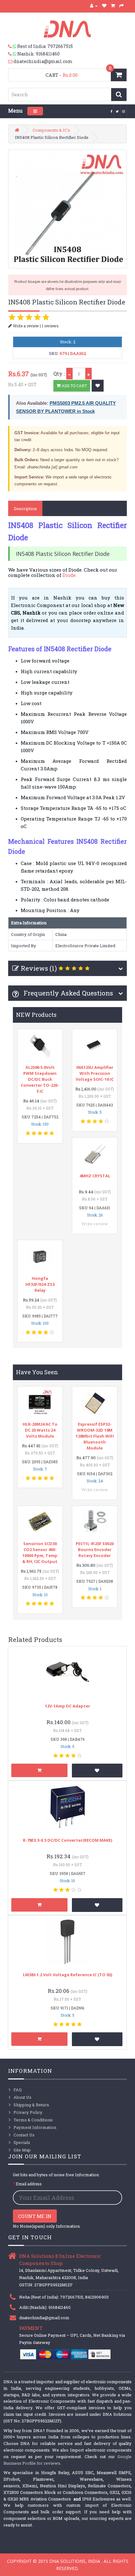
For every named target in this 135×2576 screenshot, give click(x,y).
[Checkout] (122, 6)
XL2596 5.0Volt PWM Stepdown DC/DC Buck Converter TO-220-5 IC (40, 1079)
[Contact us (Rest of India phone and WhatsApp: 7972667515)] (13, 46)
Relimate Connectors (109, 2486)
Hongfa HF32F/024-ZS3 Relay (40, 1284)
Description (25, 509)
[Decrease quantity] (69, 374)
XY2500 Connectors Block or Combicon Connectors (55, 2492)
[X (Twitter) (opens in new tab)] (117, 111)
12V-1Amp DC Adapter (67, 1706)
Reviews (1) (39, 968)
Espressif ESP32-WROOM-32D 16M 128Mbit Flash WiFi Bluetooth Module (95, 1436)
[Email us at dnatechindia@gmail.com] (11, 61)
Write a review (25, 326)
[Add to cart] (39, 1770)
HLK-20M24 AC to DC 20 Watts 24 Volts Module (40, 1430)
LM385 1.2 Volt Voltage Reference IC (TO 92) (67, 1975)
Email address (29, 2184)
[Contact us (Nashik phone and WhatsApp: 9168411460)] (13, 54)
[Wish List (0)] (104, 6)
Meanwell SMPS (114, 2473)
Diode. (69, 575)
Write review (95, 1224)
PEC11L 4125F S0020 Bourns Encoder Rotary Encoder (95, 1549)
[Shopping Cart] (113, 6)
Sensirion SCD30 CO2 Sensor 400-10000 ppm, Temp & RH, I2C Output (40, 1552)
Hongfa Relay (55, 2473)
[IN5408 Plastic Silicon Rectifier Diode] (68, 209)
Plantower (43, 2479)
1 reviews (50, 326)
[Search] (119, 95)
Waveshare (91, 2479)
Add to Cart (74, 386)
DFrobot (11, 2479)
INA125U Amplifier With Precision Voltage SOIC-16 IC (95, 1073)
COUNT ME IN (35, 2216)
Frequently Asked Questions (67, 993)
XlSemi (30, 2486)
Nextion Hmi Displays (63, 2486)
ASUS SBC (83, 2473)
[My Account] (94, 6)
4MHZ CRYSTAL (95, 1176)
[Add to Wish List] (98, 386)
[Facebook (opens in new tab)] (112, 111)
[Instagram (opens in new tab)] (124, 111)
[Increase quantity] (89, 374)
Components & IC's (51, 130)
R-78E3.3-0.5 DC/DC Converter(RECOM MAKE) (67, 1840)
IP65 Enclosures (99, 2499)
